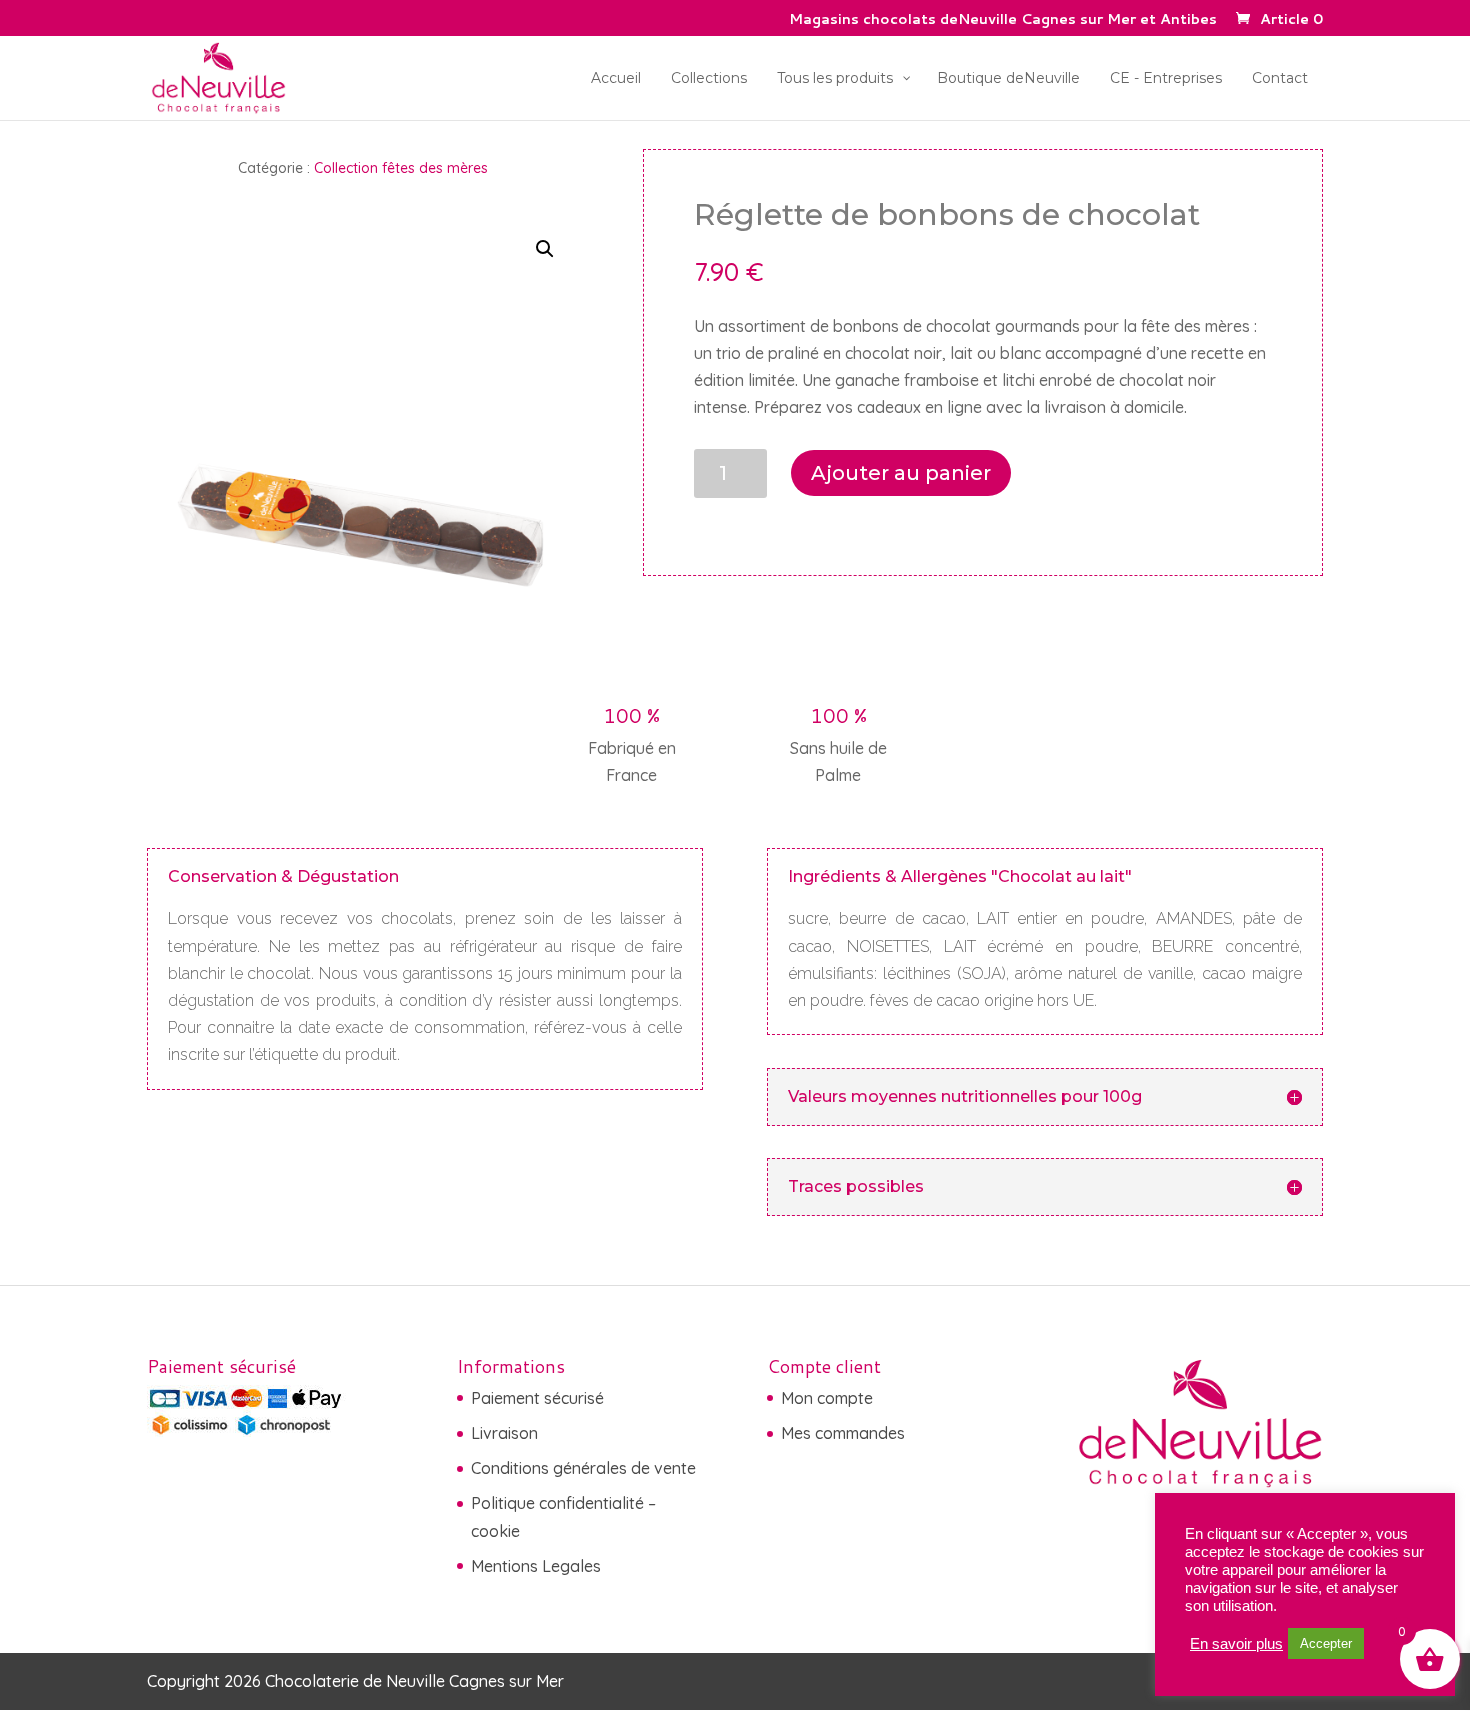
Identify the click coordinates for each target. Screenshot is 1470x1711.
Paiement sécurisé (537, 1398)
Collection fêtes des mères (401, 168)
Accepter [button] (1326, 1643)
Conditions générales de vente (583, 1468)
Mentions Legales (536, 1566)
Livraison (504, 1433)
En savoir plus (1236, 1644)
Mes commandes (843, 1433)
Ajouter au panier (901, 473)
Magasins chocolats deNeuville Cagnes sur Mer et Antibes (1003, 20)
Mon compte (827, 1398)
